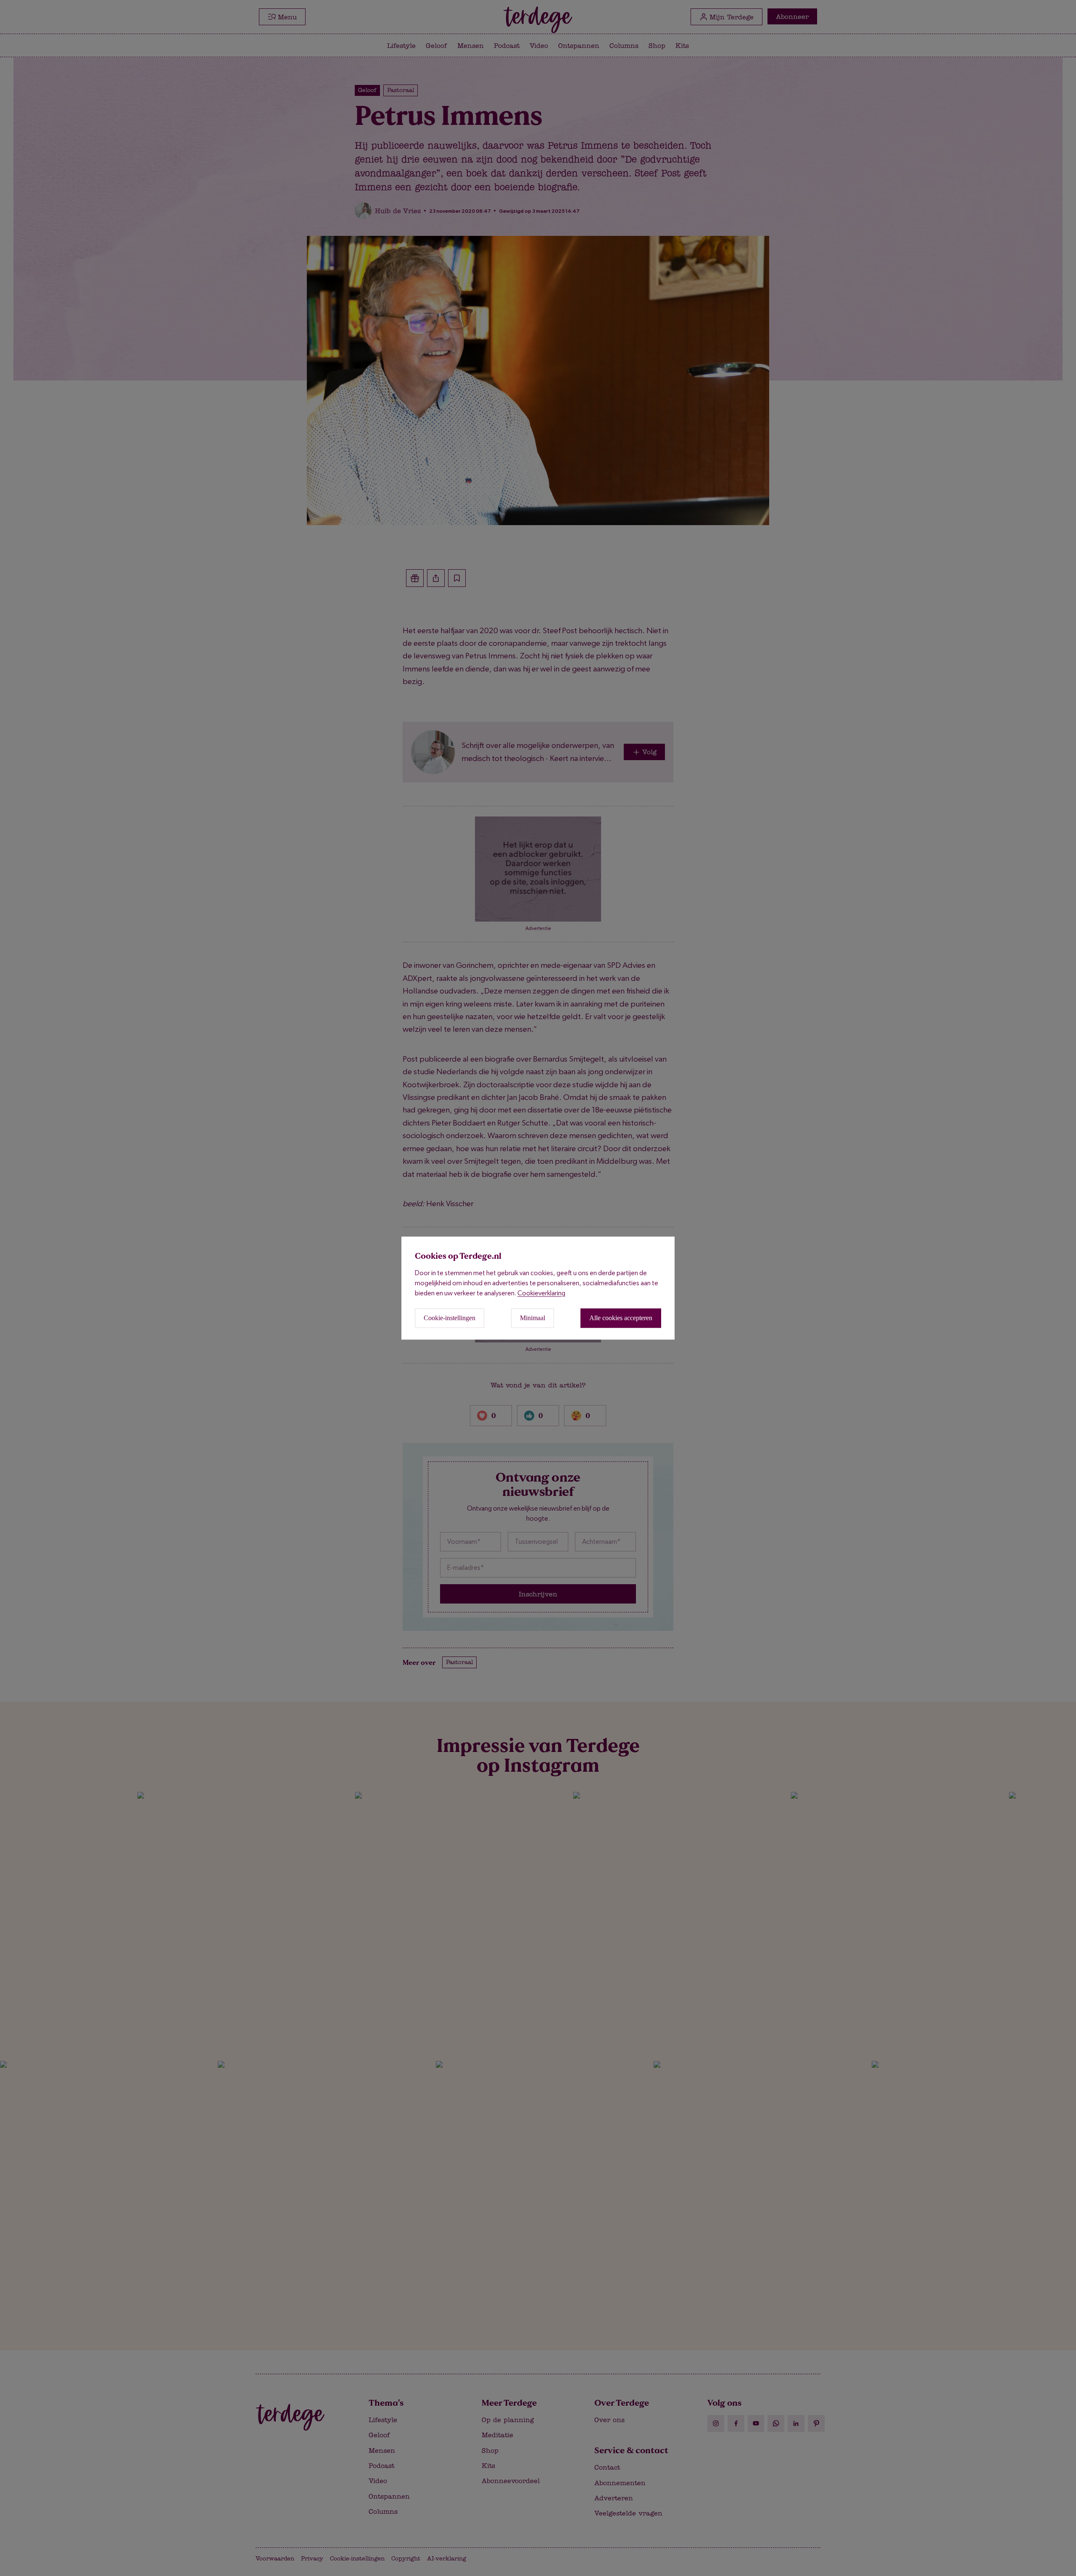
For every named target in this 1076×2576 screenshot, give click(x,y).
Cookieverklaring (541, 1293)
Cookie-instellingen (450, 1318)
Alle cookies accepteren (621, 1318)
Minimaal (533, 1318)
